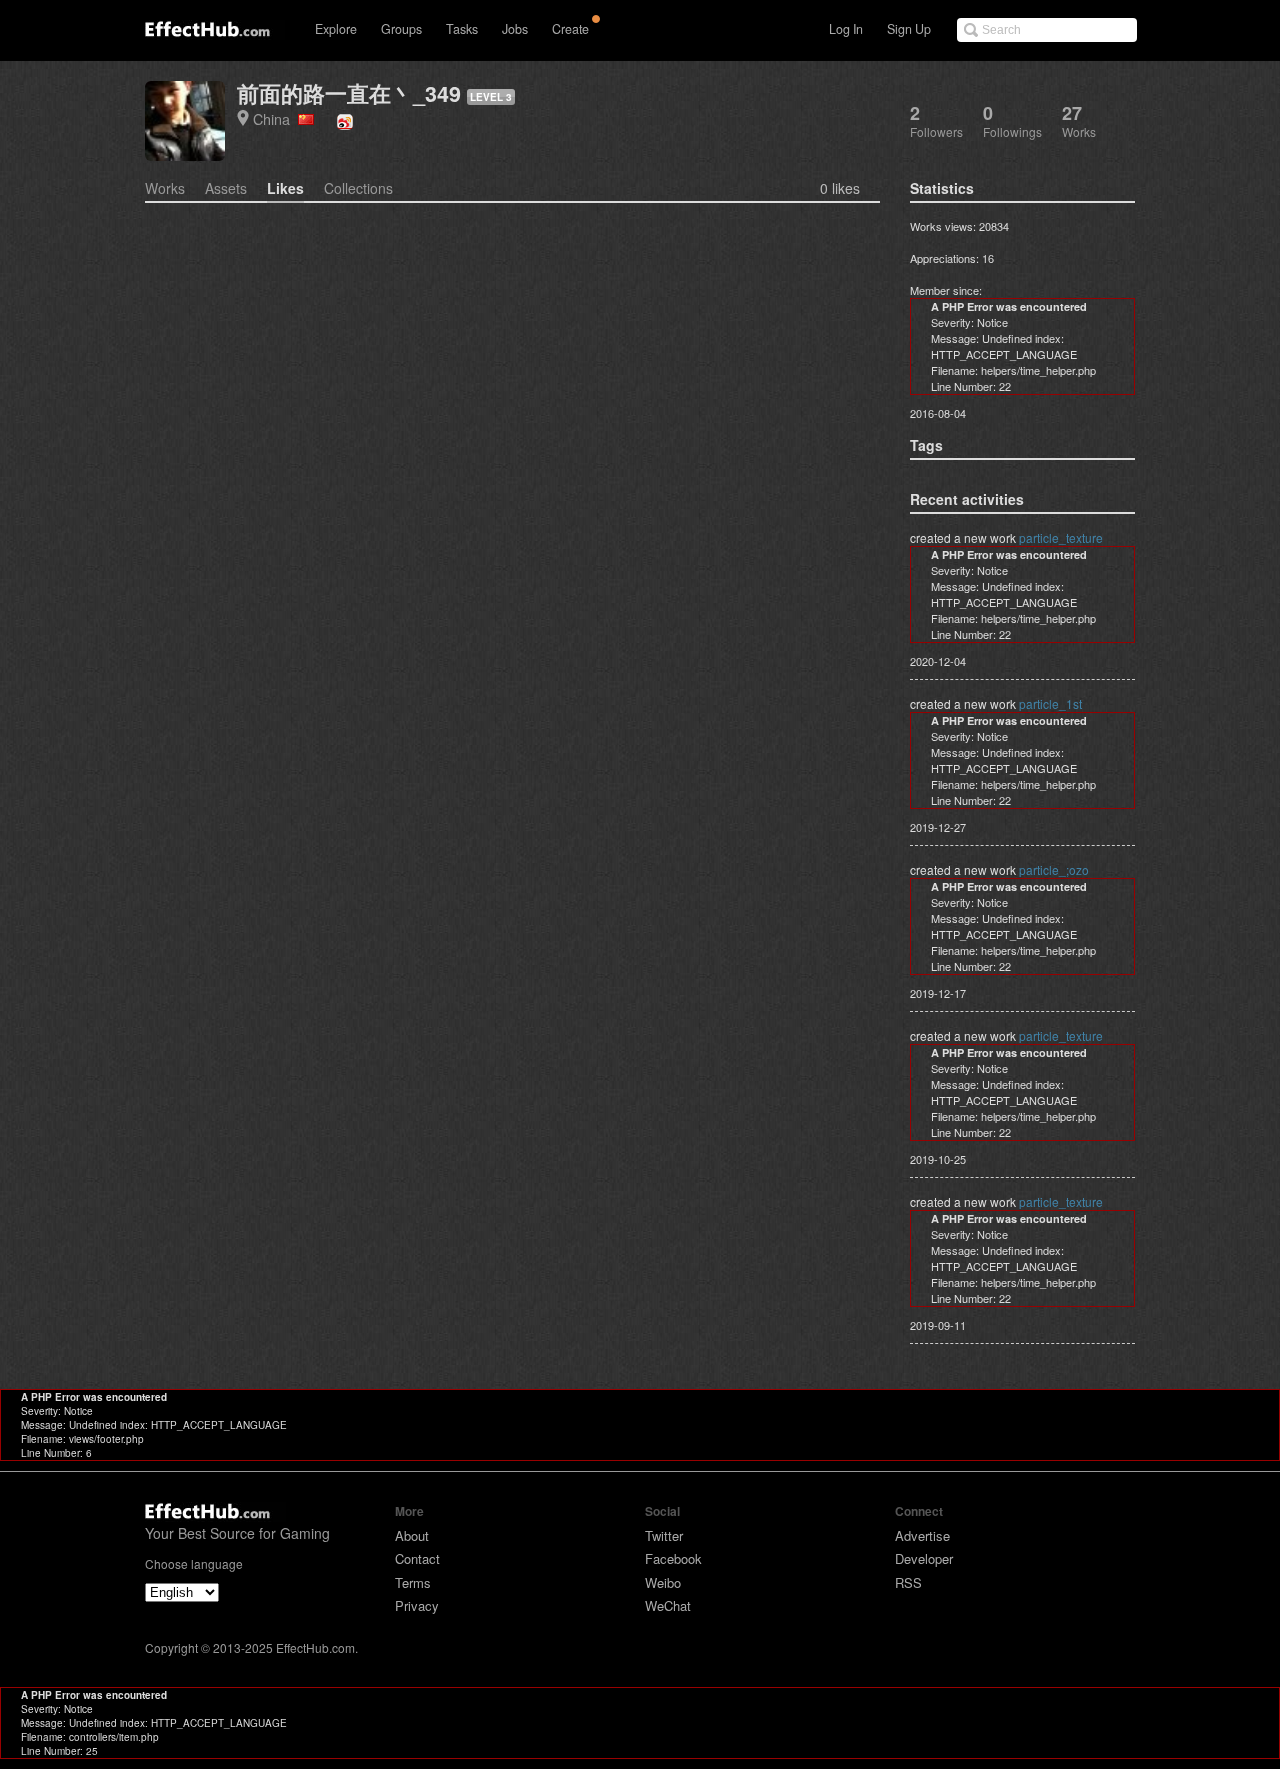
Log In (846, 29)
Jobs (515, 29)
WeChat (668, 1605)
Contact (417, 1558)
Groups (401, 29)
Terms (413, 1582)
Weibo (663, 1582)
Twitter (664, 1535)
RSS (908, 1582)
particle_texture (1061, 537)
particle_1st (1050, 703)
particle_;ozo (1054, 869)
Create (570, 29)
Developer (924, 1558)
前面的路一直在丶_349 (349, 93)
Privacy (417, 1605)
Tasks (462, 29)
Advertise (922, 1535)
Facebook (673, 1558)
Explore (336, 29)
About (412, 1535)
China (275, 118)
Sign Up (909, 29)
